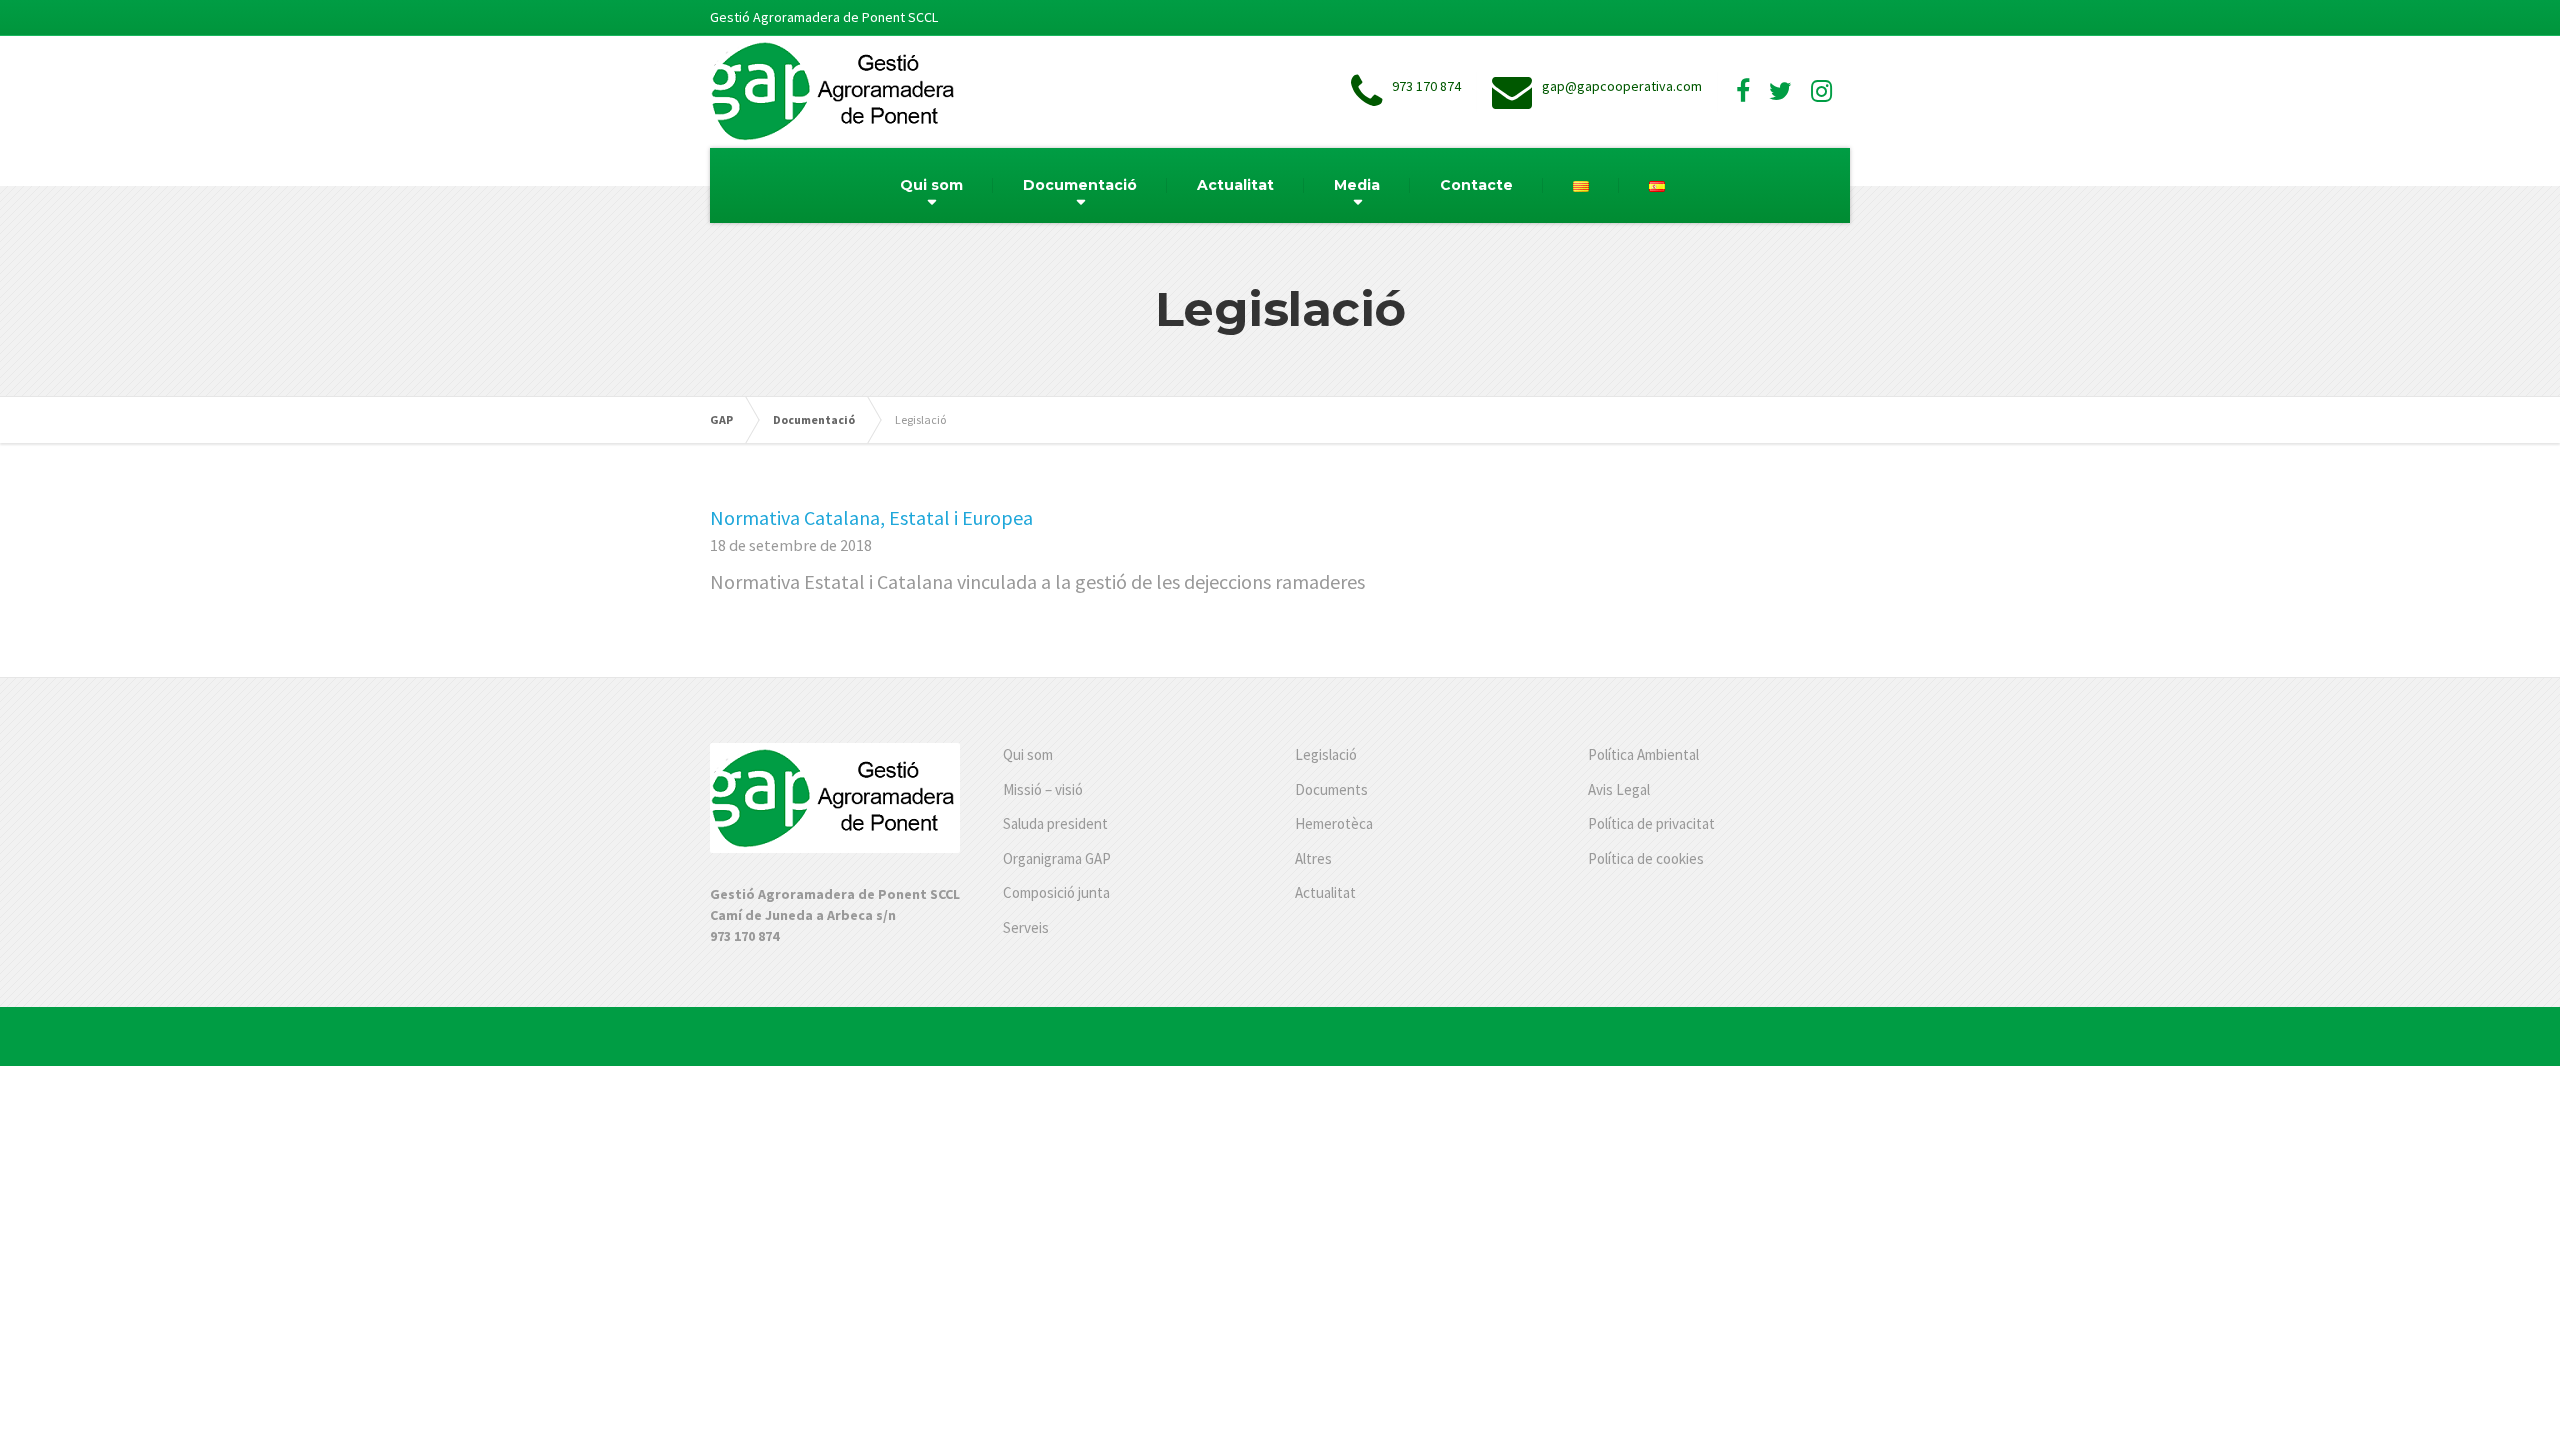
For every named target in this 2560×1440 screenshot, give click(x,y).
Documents (1331, 789)
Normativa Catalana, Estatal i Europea (871, 517)
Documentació (1080, 185)
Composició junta (1056, 892)
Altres (1313, 858)
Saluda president (1055, 823)
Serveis (1026, 927)
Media (1357, 185)
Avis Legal (1619, 789)
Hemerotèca (1334, 823)
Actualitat (1235, 185)
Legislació (1326, 754)
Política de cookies (1646, 858)
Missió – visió (1043, 789)
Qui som (931, 185)
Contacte (1476, 185)
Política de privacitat (1651, 823)
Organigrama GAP (1057, 858)
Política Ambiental (1643, 754)
